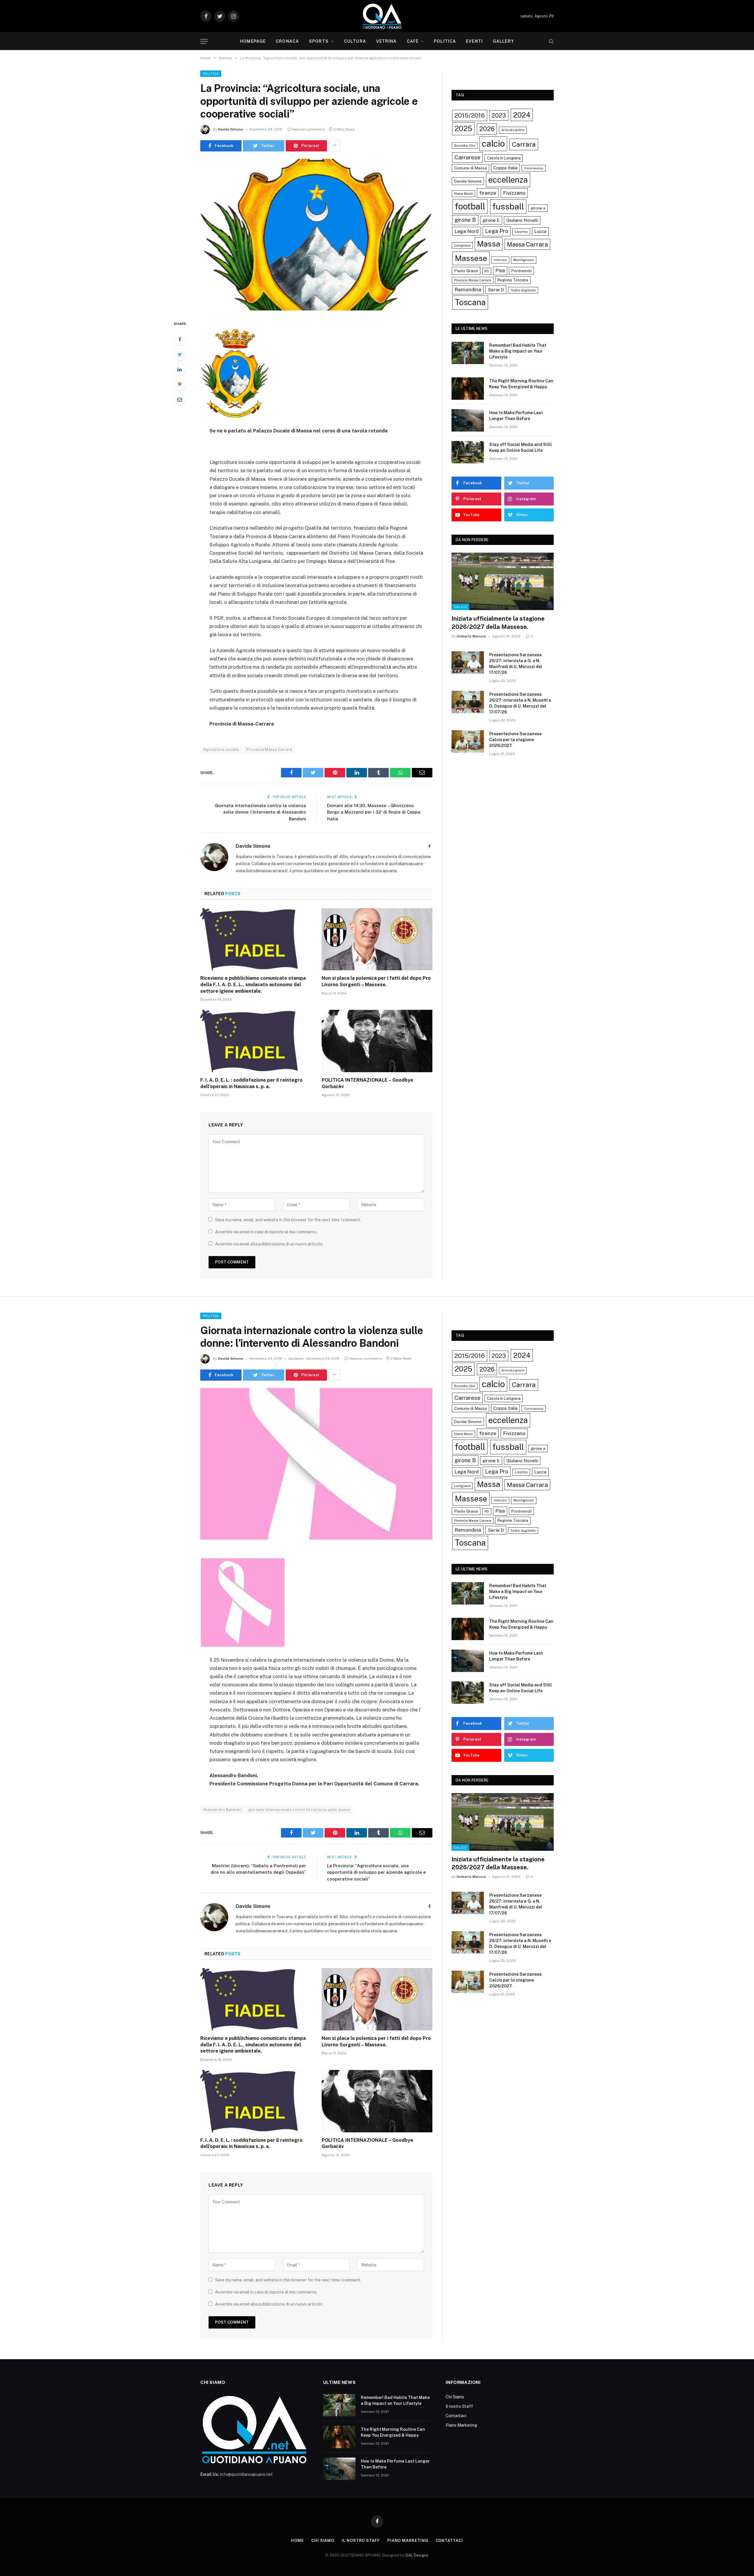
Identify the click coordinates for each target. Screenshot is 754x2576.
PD (487, 271)
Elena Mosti (463, 194)
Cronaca (287, 41)
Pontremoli (521, 271)
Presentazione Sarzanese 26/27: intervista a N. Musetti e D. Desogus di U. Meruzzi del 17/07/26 (520, 703)
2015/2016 (470, 115)
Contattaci (456, 2416)
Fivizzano (514, 193)
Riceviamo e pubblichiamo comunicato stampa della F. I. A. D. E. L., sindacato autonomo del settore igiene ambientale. (253, 985)
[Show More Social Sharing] (334, 146)
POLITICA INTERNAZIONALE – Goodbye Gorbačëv (367, 1083)
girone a (538, 208)
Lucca (540, 231)
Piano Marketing (461, 2425)
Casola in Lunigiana (504, 158)
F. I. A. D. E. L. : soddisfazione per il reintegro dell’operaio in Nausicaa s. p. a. (251, 1083)
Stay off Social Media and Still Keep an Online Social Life (521, 447)
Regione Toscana (513, 280)
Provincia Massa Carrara (269, 750)
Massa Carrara (527, 244)
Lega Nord (467, 231)
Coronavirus (534, 168)
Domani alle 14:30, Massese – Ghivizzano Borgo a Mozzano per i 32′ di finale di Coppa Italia (374, 812)
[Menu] (204, 41)
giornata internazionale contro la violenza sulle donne (299, 1810)
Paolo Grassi (466, 271)
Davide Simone (230, 129)
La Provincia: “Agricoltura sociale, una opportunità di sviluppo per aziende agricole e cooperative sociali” (376, 1872)
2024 (522, 115)
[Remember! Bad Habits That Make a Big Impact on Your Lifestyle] (468, 353)
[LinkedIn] (180, 369)
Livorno (521, 232)
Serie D (496, 290)
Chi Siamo (455, 2397)
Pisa (500, 271)
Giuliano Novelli (522, 220)
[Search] (551, 41)
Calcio (460, 607)
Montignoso (524, 260)
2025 (463, 128)
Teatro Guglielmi (523, 290)
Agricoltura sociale (221, 750)
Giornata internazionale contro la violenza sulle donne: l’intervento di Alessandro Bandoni (260, 812)
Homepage (253, 41)
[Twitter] (180, 354)
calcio (493, 144)
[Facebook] (180, 339)
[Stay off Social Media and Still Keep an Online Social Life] (468, 452)
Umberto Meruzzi (471, 636)
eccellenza (508, 180)
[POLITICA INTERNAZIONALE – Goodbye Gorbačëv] (377, 1041)
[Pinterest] (180, 384)
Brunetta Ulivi (465, 146)
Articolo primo (513, 130)
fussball (508, 206)
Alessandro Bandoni (222, 1810)
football (470, 206)
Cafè (413, 41)
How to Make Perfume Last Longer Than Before (516, 416)
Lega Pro (497, 231)
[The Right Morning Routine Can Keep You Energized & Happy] (468, 389)
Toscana (470, 302)
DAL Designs (417, 2555)
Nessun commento (309, 129)
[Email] (180, 399)
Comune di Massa (471, 168)
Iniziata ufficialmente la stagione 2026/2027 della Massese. (498, 623)
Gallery (503, 41)
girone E (491, 220)
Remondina (468, 290)
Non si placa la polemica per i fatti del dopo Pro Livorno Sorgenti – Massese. (376, 981)
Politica (445, 41)
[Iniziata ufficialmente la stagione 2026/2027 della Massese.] (503, 581)
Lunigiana (462, 245)
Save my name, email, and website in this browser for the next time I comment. (288, 1220)
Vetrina (386, 41)
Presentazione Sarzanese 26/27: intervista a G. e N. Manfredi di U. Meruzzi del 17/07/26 (516, 664)
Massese (471, 258)
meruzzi (500, 260)
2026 (487, 129)
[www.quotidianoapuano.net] (382, 16)
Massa (489, 244)
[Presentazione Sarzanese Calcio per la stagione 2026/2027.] (468, 741)
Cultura (355, 41)
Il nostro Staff (459, 2406)
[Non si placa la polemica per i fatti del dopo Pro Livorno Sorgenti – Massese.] (377, 939)
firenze (488, 193)
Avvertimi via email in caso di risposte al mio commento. (266, 1232)
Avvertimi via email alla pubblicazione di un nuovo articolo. (269, 1244)
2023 (499, 115)
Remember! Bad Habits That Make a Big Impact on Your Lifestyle (518, 351)
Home (297, 2541)
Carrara (524, 144)
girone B (465, 220)
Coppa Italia (505, 168)
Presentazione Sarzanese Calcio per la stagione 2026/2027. (515, 740)
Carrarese (467, 157)
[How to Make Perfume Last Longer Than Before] (468, 420)
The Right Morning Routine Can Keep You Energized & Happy (521, 384)
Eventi (474, 41)
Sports (319, 41)
